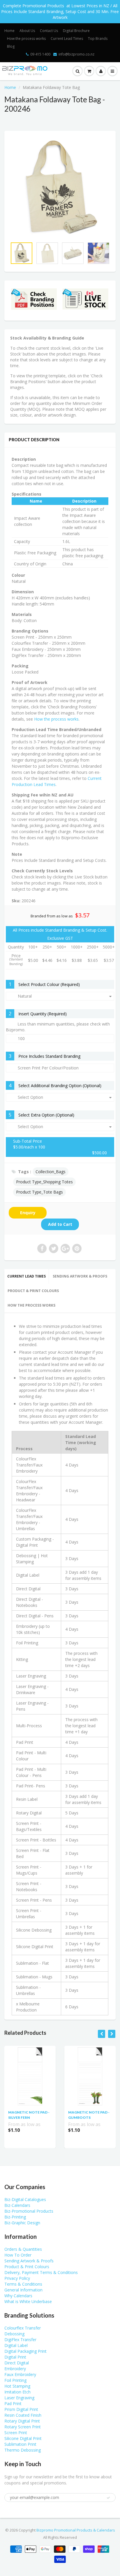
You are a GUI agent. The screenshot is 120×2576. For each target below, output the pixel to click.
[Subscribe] (84, 43)
